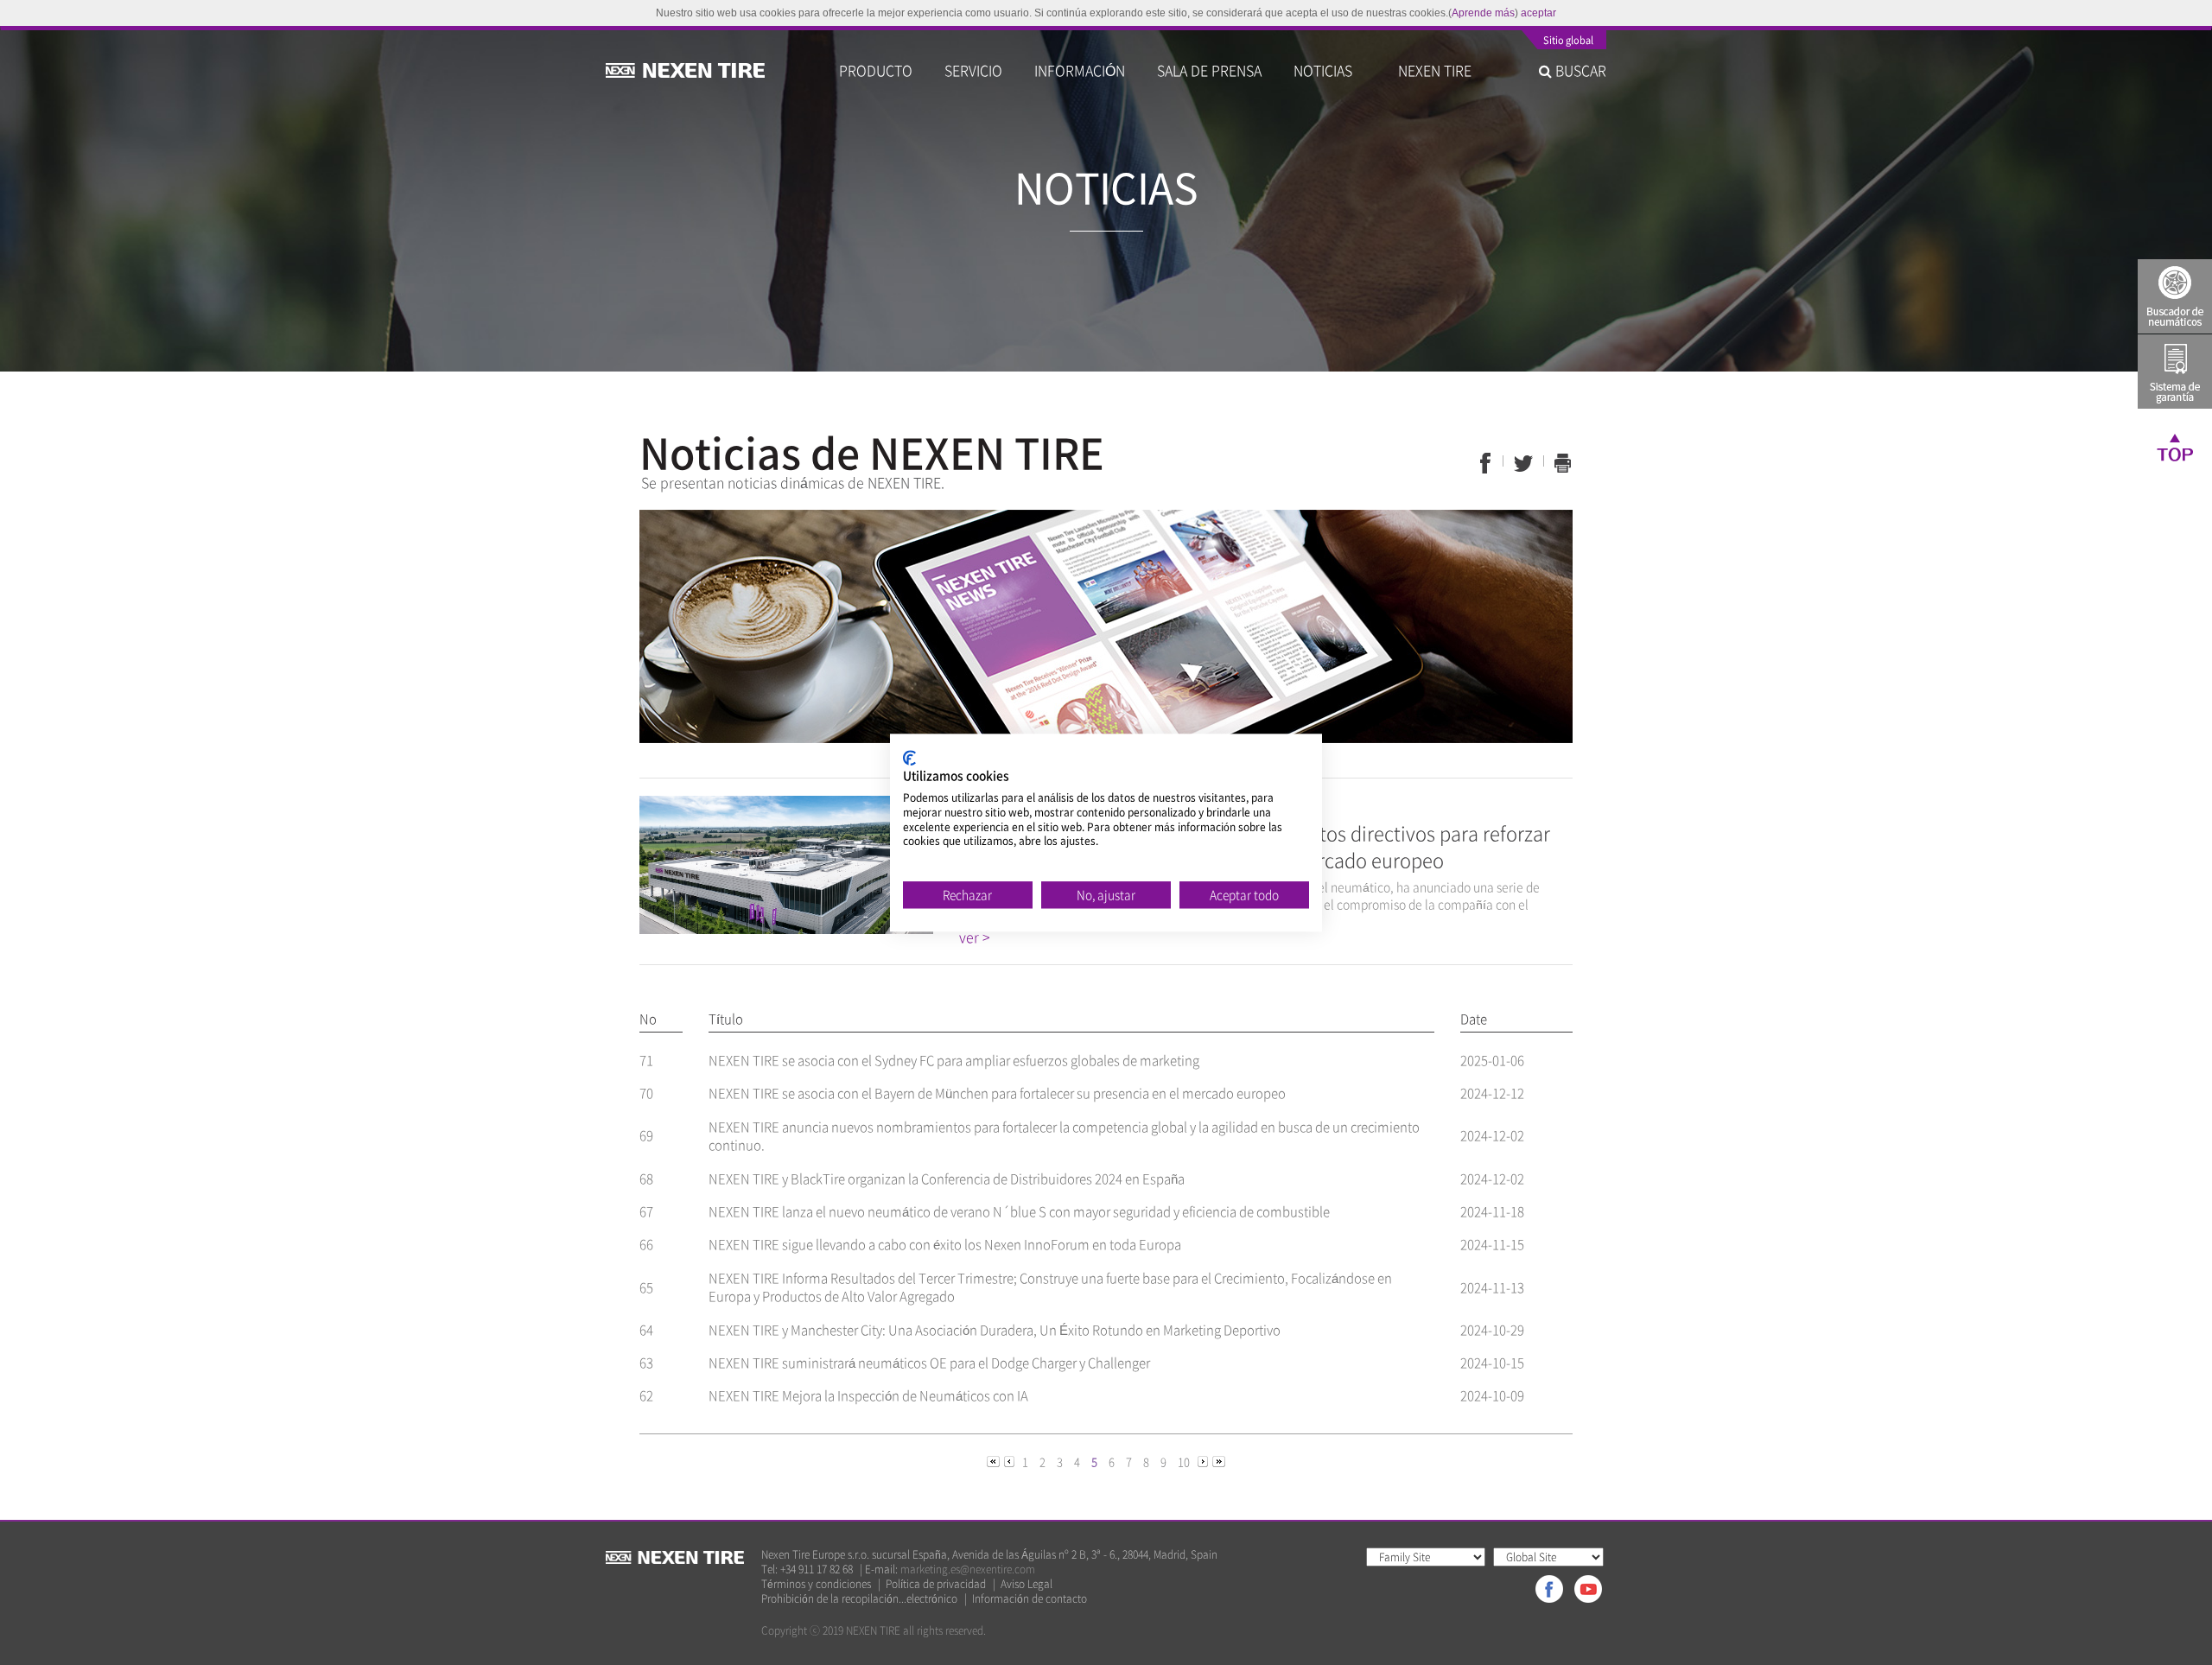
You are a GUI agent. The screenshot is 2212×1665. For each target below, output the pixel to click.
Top (2175, 447)
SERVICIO (973, 70)
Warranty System (2175, 372)
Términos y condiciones (816, 1584)
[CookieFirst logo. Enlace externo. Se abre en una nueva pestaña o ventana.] (909, 758)
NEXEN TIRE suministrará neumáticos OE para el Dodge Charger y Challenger (929, 1363)
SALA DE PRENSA (1209, 70)
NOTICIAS (1330, 70)
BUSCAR (1579, 70)
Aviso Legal (1027, 1584)
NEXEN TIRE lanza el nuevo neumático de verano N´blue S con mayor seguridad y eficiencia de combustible (1019, 1211)
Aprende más (1483, 13)
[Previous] (995, 1461)
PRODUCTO (876, 70)
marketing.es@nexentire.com (968, 1569)
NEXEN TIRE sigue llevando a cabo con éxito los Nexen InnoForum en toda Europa (945, 1244)
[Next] (1204, 1461)
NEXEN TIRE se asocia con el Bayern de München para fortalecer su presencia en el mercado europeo (997, 1093)
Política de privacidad (936, 1584)
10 (1184, 1462)
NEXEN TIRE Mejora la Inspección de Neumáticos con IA (868, 1395)
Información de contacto (1030, 1599)
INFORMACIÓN (1080, 70)
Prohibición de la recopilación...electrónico (859, 1599)
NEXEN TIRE (1435, 70)
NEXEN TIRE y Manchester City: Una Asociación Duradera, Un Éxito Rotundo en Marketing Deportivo (995, 1330)
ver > (975, 937)
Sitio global (1568, 41)
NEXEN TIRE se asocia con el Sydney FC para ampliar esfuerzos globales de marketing (954, 1060)
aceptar (1538, 13)
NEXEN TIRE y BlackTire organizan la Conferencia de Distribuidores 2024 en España (947, 1179)
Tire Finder (2175, 296)
